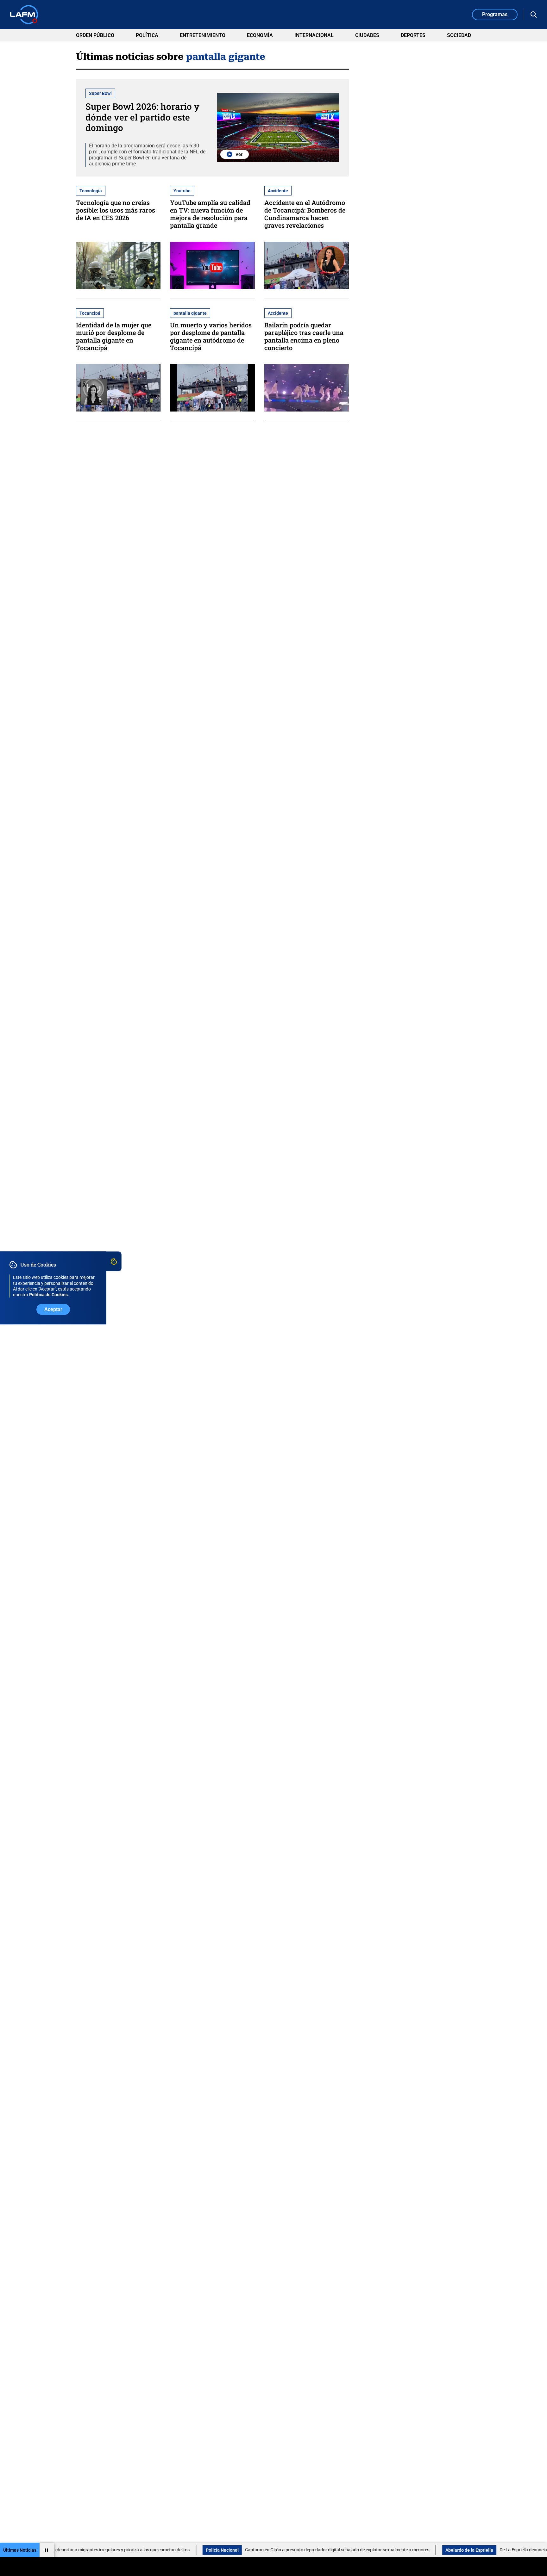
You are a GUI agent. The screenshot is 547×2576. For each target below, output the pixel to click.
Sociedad (459, 35)
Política (147, 35)
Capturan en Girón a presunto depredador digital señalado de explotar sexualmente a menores (245, 2550)
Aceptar (53, 1310)
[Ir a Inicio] (24, 15)
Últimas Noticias (20, 2550)
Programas (495, 14)
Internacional (314, 35)
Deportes (413, 35)
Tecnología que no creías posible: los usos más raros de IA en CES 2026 (116, 210)
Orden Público (95, 35)
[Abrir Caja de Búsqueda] (534, 15)
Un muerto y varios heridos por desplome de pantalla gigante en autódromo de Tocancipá (211, 336)
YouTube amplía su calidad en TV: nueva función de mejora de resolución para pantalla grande (210, 214)
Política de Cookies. (49, 1295)
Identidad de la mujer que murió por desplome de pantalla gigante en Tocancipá (114, 336)
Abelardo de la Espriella (377, 2550)
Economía (260, 35)
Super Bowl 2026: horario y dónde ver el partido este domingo (142, 117)
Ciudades (367, 35)
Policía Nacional (130, 2550)
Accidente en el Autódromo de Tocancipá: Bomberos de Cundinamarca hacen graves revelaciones (305, 214)
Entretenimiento (203, 35)
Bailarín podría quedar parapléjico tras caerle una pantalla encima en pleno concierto (304, 336)
